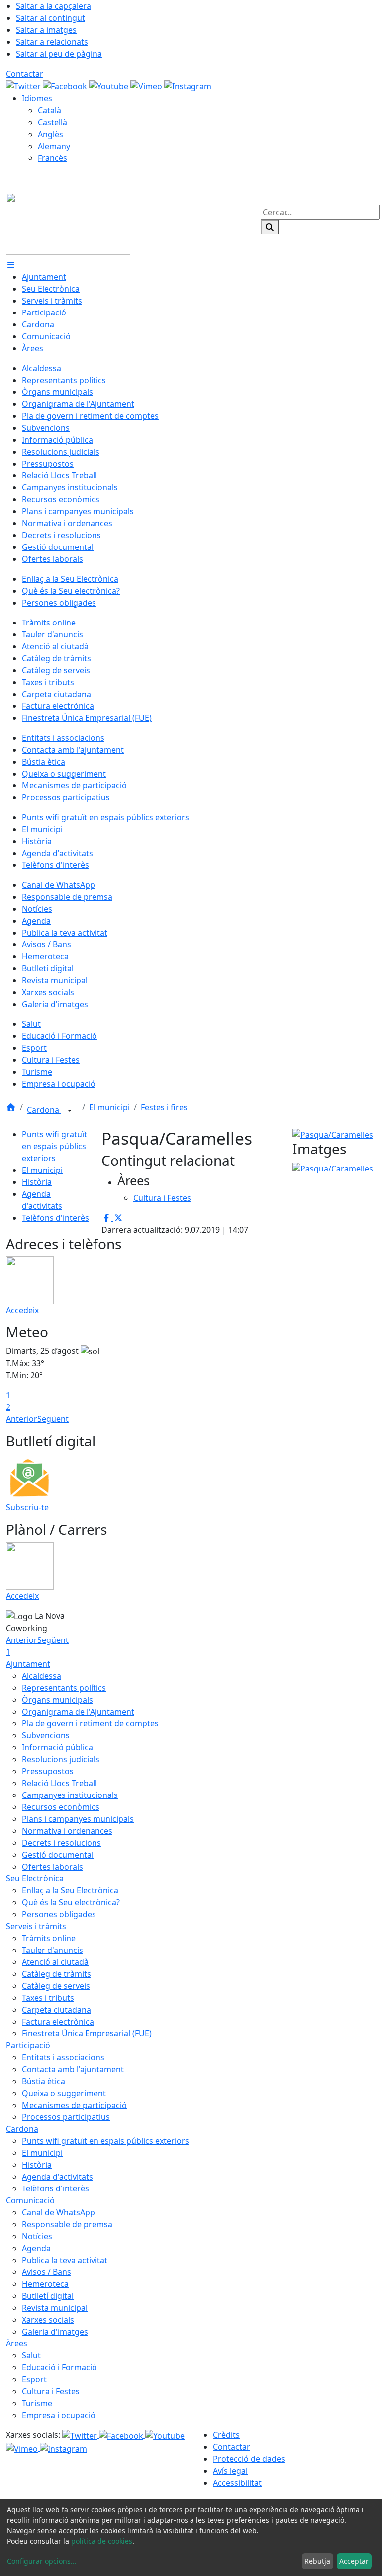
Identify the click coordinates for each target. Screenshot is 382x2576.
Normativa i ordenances (67, 1831)
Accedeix (22, 1310)
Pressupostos (48, 1771)
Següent (53, 1419)
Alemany (54, 146)
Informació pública (57, 1747)
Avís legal (230, 2471)
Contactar (25, 74)
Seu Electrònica (35, 1878)
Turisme (37, 2403)
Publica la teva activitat (65, 2260)
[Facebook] (66, 85)
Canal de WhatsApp (58, 2212)
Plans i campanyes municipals (78, 1819)
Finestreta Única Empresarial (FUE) (87, 2033)
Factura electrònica (58, 2022)
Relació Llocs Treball (59, 1783)
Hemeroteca (45, 2284)
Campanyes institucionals (70, 1795)
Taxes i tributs (48, 1998)
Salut (31, 2355)
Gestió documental (58, 1855)
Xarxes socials (48, 2320)
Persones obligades (59, 1914)
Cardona (44, 1110)
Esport (34, 2379)
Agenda (36, 2248)
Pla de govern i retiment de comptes (90, 1723)
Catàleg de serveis (56, 1986)
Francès (52, 158)
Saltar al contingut (50, 18)
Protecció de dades (249, 2459)
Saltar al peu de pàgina (59, 54)
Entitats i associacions (63, 2057)
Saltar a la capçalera (53, 6)
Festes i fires (164, 1107)
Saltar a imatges (46, 30)
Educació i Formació (59, 2367)
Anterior (22, 1419)
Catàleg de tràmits (56, 1974)
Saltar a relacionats (52, 42)
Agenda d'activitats (57, 2177)
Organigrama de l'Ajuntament (78, 1712)
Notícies (37, 2236)
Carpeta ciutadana (56, 2010)
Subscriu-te (27, 1507)
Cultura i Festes (51, 2391)
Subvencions (46, 1735)
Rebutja (317, 2561)
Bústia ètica (44, 2081)
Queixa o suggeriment (64, 2093)
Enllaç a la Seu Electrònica (70, 1890)
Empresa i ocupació (59, 2415)
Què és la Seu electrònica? (71, 1902)
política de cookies (102, 2541)
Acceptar (354, 2561)
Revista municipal (55, 2308)
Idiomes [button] (37, 98)
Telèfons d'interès (55, 1218)
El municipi (109, 1107)
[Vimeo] (147, 85)
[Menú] (11, 265)
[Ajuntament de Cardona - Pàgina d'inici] (68, 223)
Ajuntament (28, 1664)
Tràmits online (49, 1938)
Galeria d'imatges (55, 2332)
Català (49, 110)
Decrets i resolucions (61, 1843)
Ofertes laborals (52, 1867)
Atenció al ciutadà (55, 1962)
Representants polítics (64, 1688)
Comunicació (30, 2200)
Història (37, 1182)
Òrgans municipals (57, 1700)
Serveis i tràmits (36, 1926)
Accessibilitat (237, 2483)
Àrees (17, 2343)
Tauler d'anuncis (52, 1950)
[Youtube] (110, 85)
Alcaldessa (42, 1676)
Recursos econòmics (61, 1807)
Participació (28, 2045)
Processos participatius (66, 2117)
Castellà (52, 122)
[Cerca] (270, 227)
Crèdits (226, 2435)
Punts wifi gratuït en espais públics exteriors (54, 1146)
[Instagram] (188, 85)
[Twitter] (24, 85)
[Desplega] (70, 1111)
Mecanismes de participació (74, 2105)
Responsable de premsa (67, 2224)
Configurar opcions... (42, 2561)
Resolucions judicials (61, 1759)
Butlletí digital (48, 2296)
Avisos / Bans (47, 2272)
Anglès (50, 134)
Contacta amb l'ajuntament (73, 2069)
